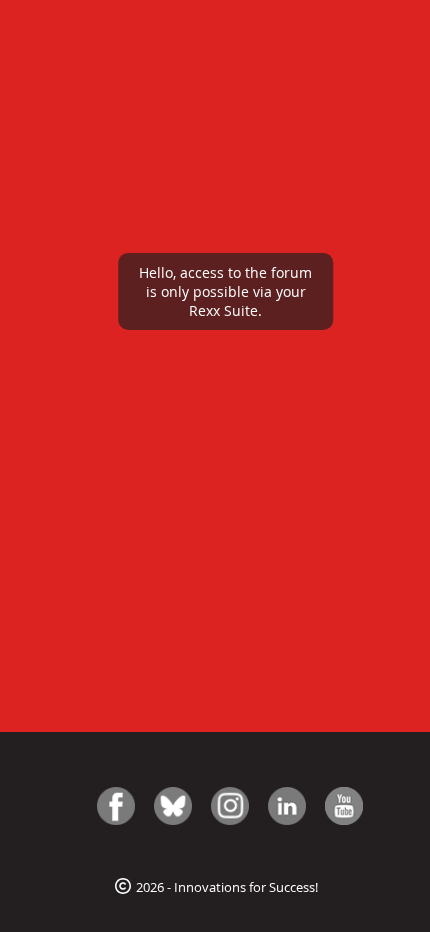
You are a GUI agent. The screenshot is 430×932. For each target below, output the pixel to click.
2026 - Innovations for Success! (225, 887)
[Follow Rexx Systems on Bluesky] (173, 806)
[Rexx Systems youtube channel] (344, 806)
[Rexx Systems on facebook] (116, 806)
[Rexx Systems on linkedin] (287, 806)
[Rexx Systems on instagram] (230, 806)
